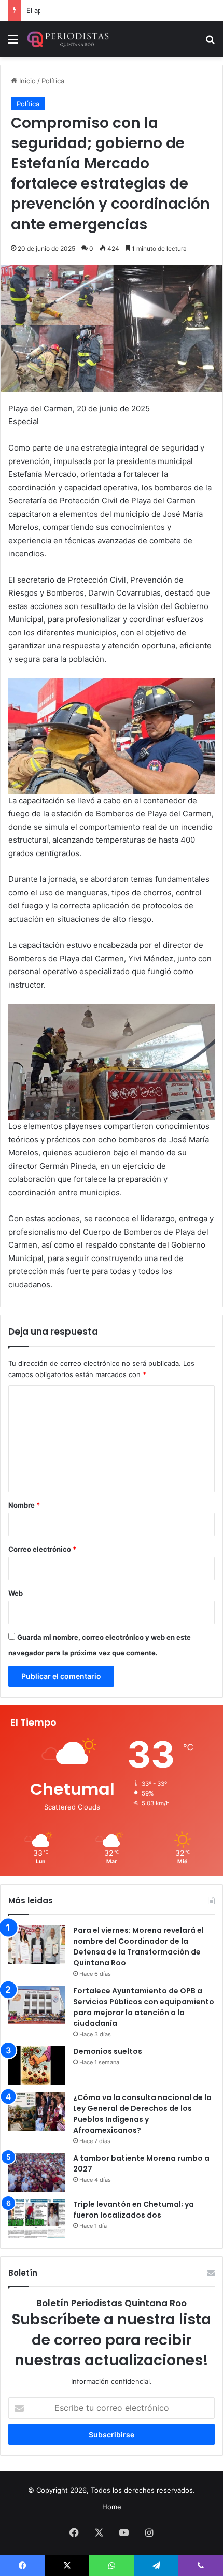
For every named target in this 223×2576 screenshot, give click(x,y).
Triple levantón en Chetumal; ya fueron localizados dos (134, 2210)
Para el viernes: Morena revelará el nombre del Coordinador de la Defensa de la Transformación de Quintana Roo (138, 1947)
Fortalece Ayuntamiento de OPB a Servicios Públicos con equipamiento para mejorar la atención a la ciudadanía (144, 2007)
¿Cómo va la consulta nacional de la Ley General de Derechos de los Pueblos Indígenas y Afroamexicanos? (142, 2114)
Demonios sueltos (108, 2051)
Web (16, 1593)
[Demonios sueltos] (37, 2066)
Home (112, 2507)
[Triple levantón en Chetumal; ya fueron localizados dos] (37, 2218)
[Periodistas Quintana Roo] (67, 39)
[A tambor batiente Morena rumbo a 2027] (37, 2172)
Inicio (26, 81)
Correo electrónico (42, 1549)
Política (53, 81)
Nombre (24, 1505)
